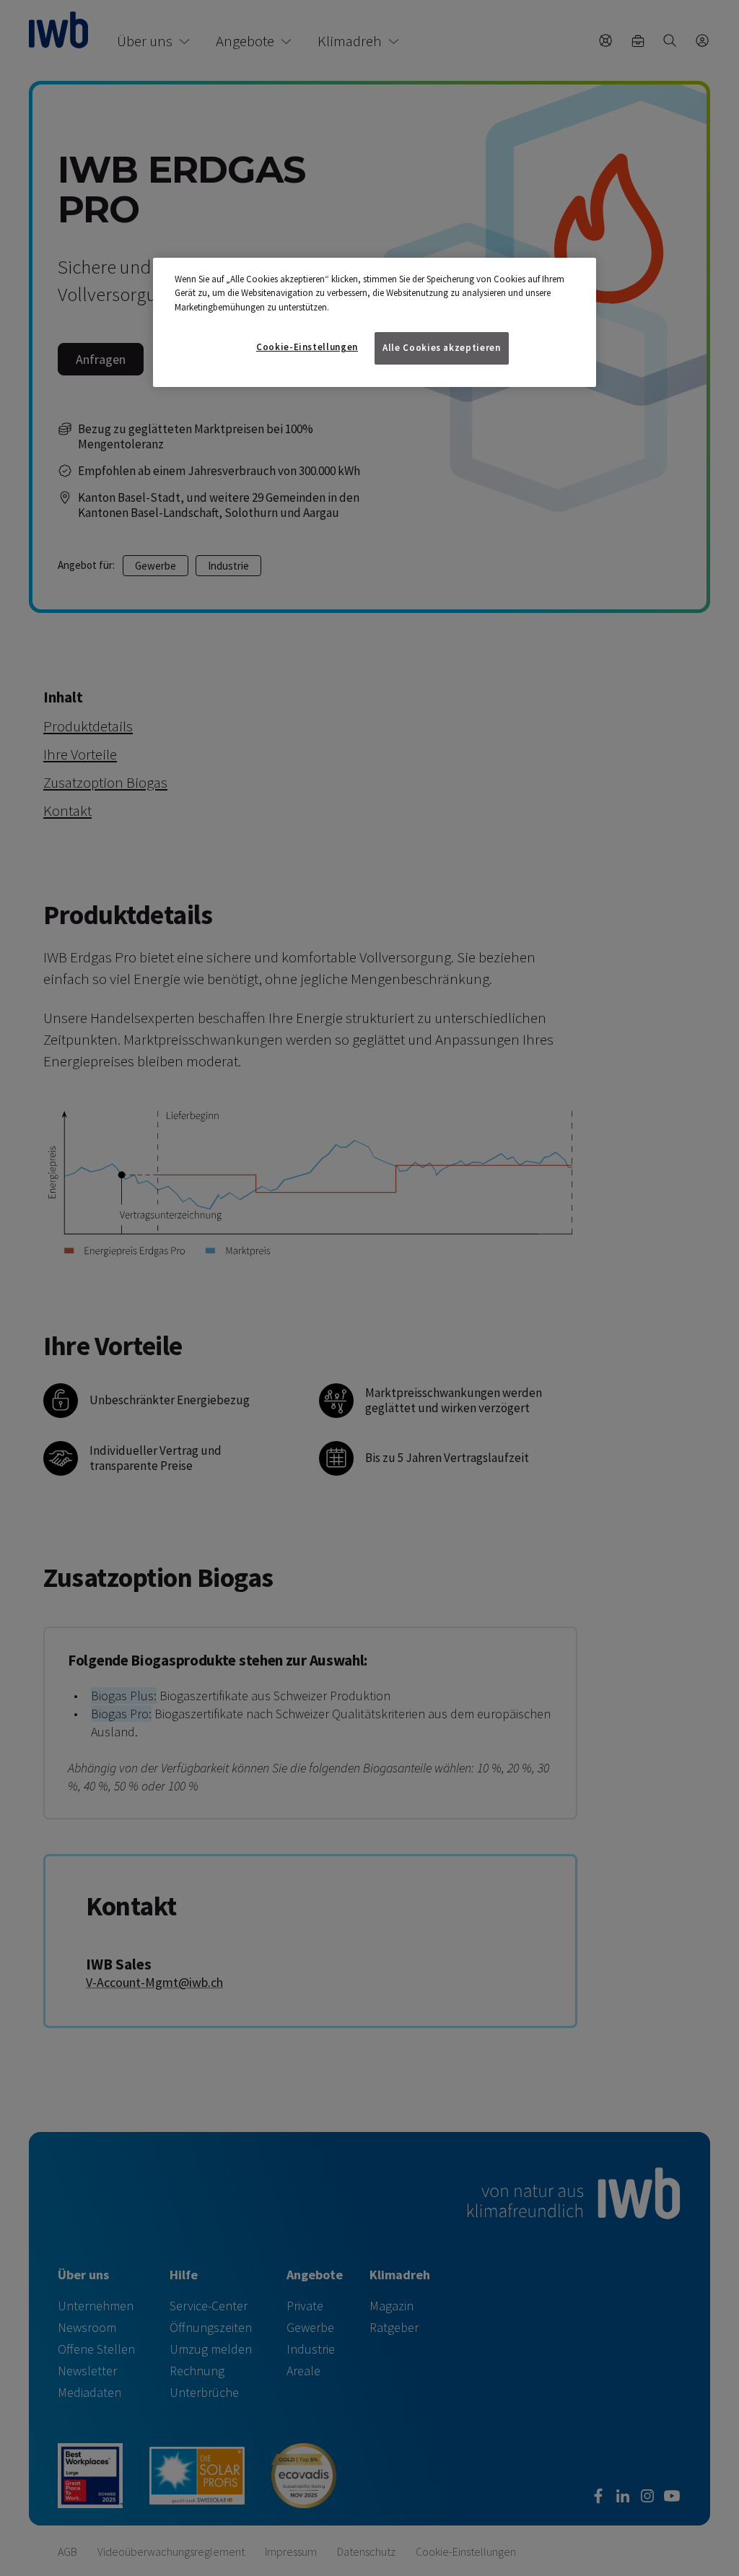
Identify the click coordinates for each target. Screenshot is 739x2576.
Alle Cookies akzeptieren (442, 348)
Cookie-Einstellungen (307, 347)
